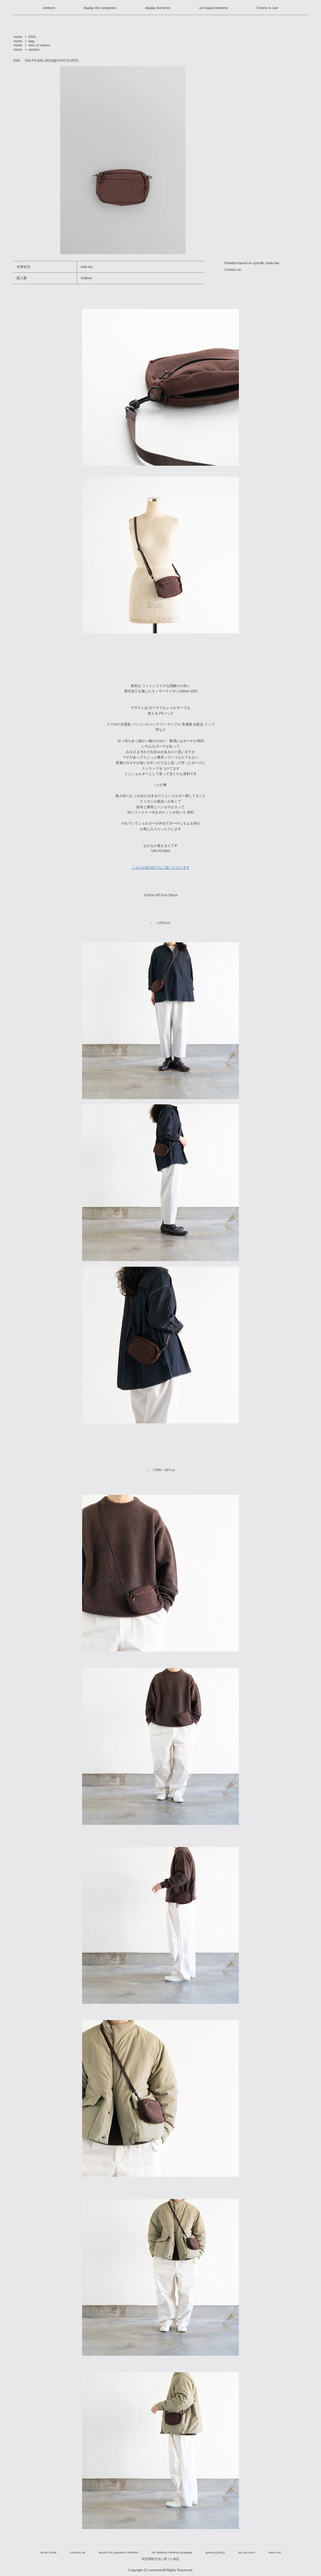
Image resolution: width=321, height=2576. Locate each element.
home (18, 37)
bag (31, 41)
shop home (49, 2552)
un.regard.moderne (214, 8)
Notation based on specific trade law (252, 263)
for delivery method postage (172, 2552)
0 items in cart (267, 8)
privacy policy (215, 2552)
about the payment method (118, 2552)
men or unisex (39, 45)
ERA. (32, 37)
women (34, 50)
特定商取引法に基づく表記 (160, 2559)
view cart (275, 2552)
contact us (78, 2552)
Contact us (233, 270)
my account (247, 2552)
